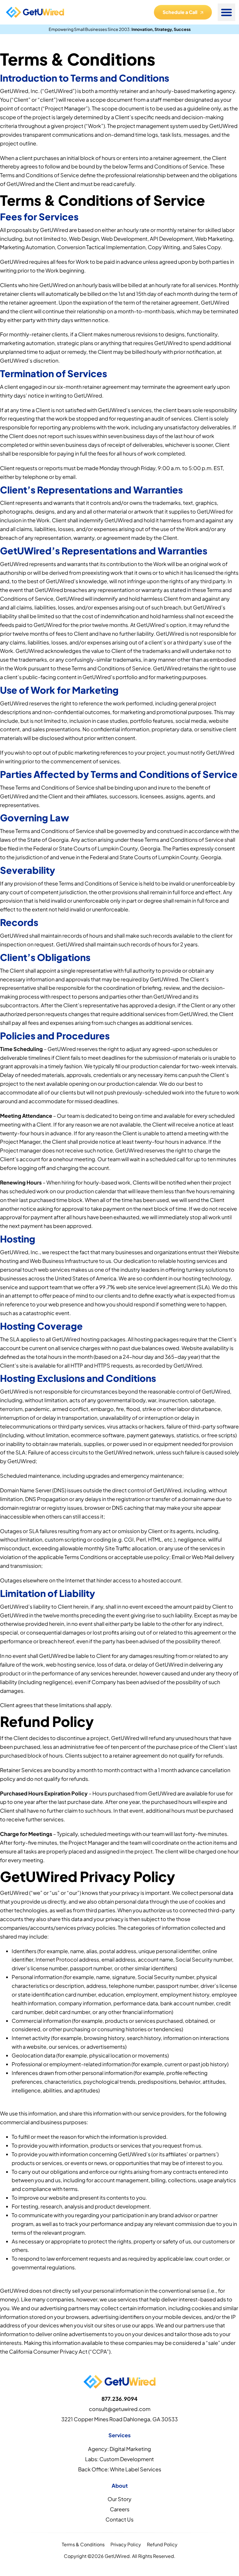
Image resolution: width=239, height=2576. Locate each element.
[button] (226, 12)
